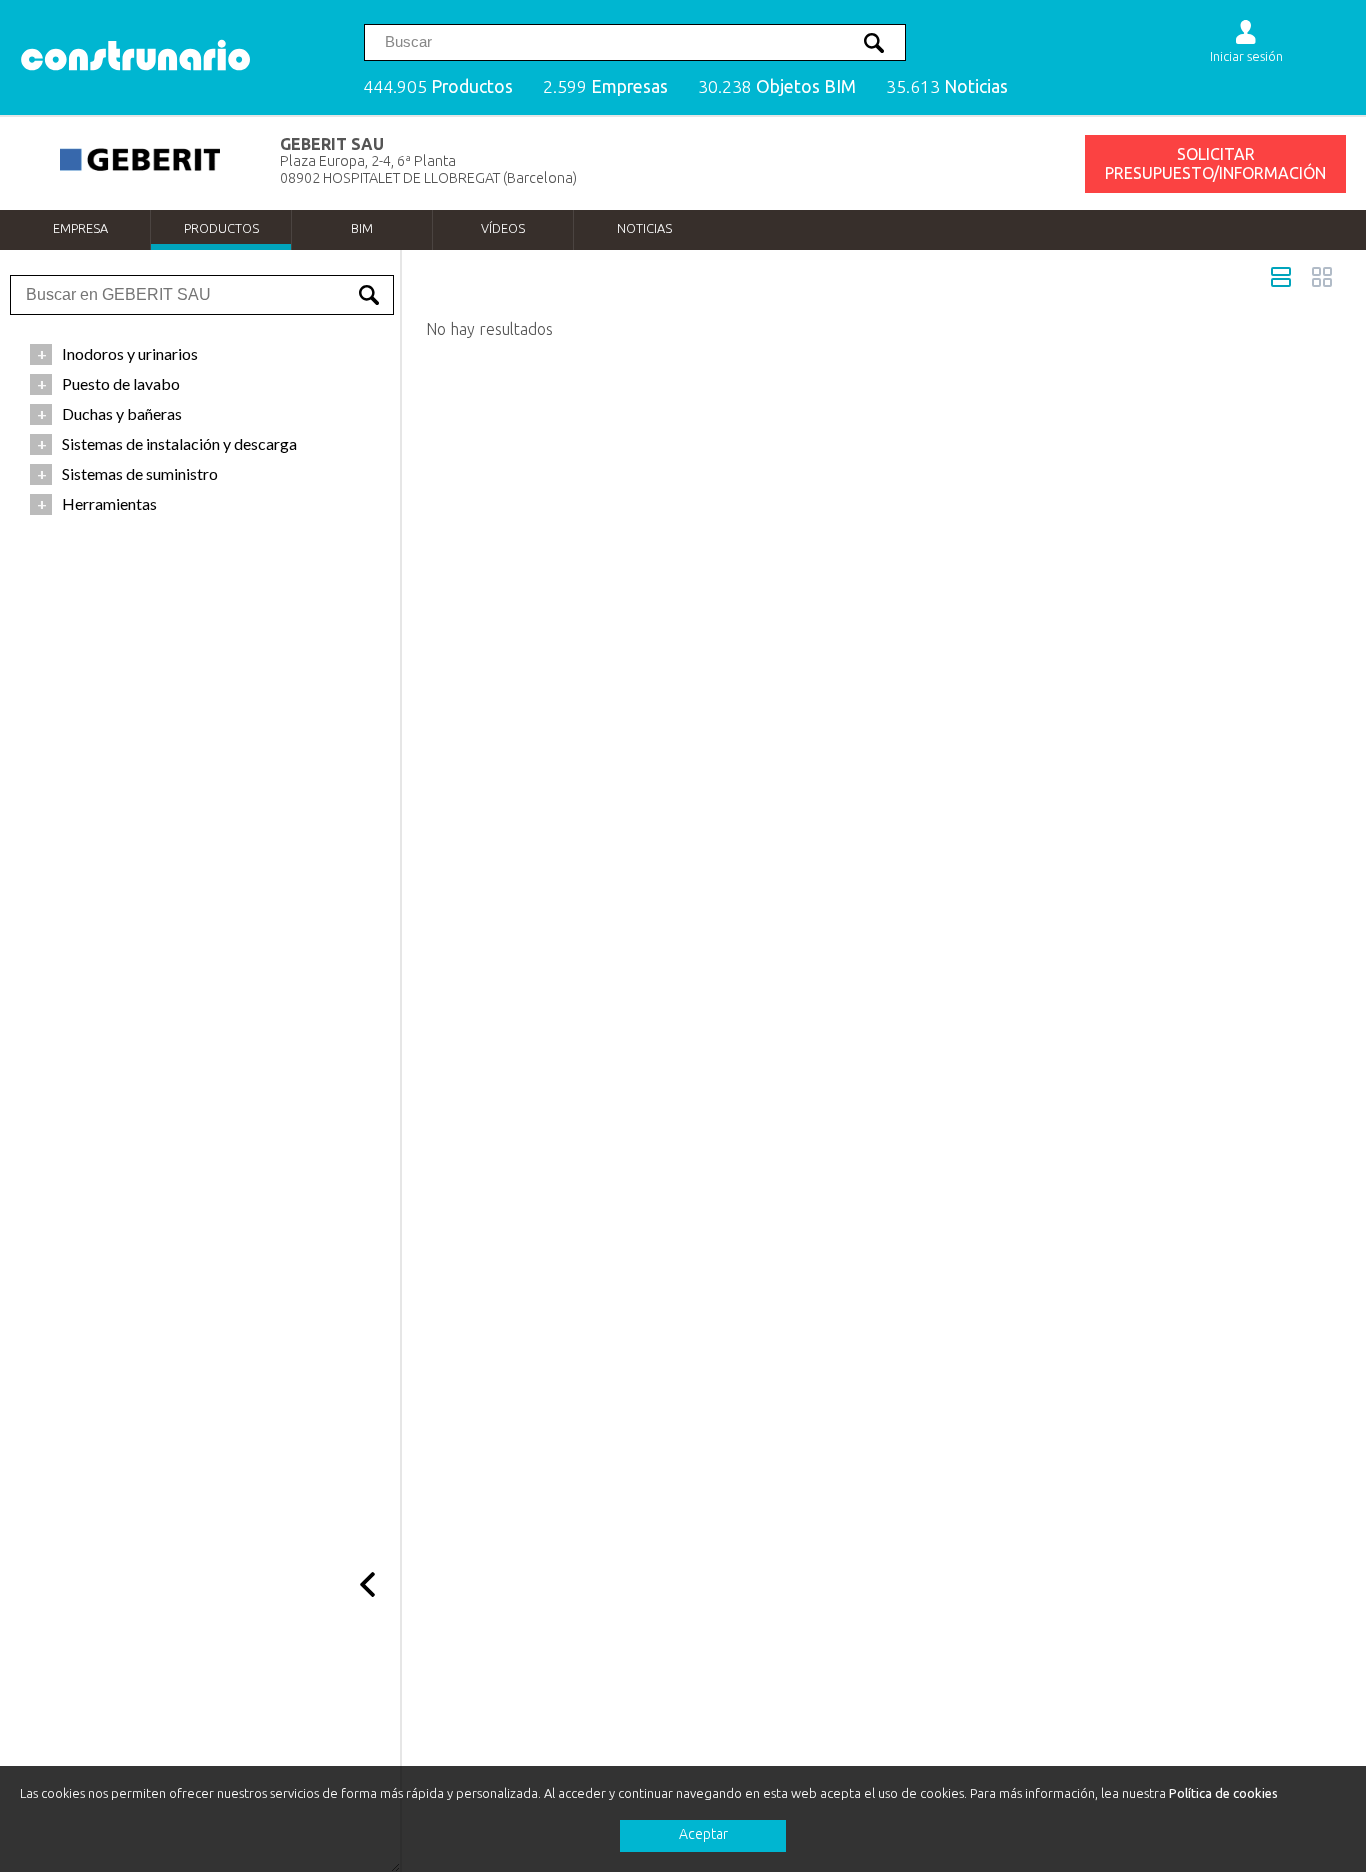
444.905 (438, 86)
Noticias (644, 228)
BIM (362, 228)
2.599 (605, 86)
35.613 (947, 86)
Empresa (80, 228)
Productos (221, 228)
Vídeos (503, 228)
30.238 (777, 86)
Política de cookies (1223, 1793)
